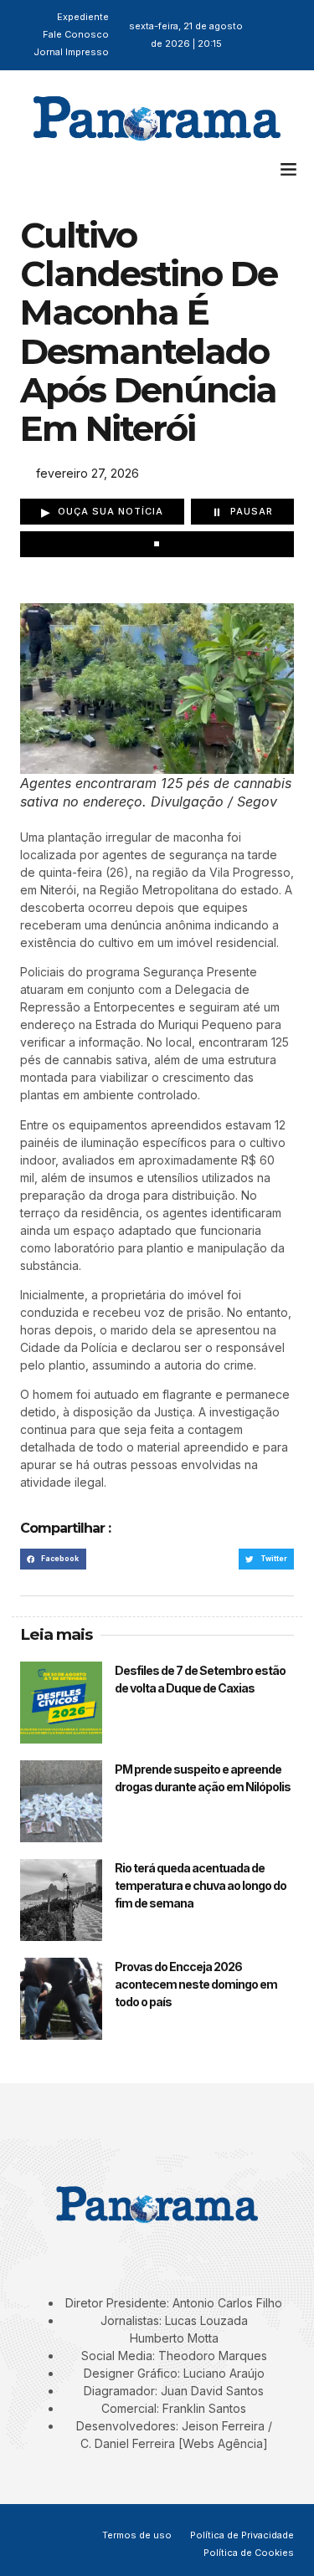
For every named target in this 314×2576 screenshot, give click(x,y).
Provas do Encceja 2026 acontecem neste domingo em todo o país (196, 1984)
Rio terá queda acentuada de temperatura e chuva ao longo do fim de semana (201, 1885)
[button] (289, 169)
